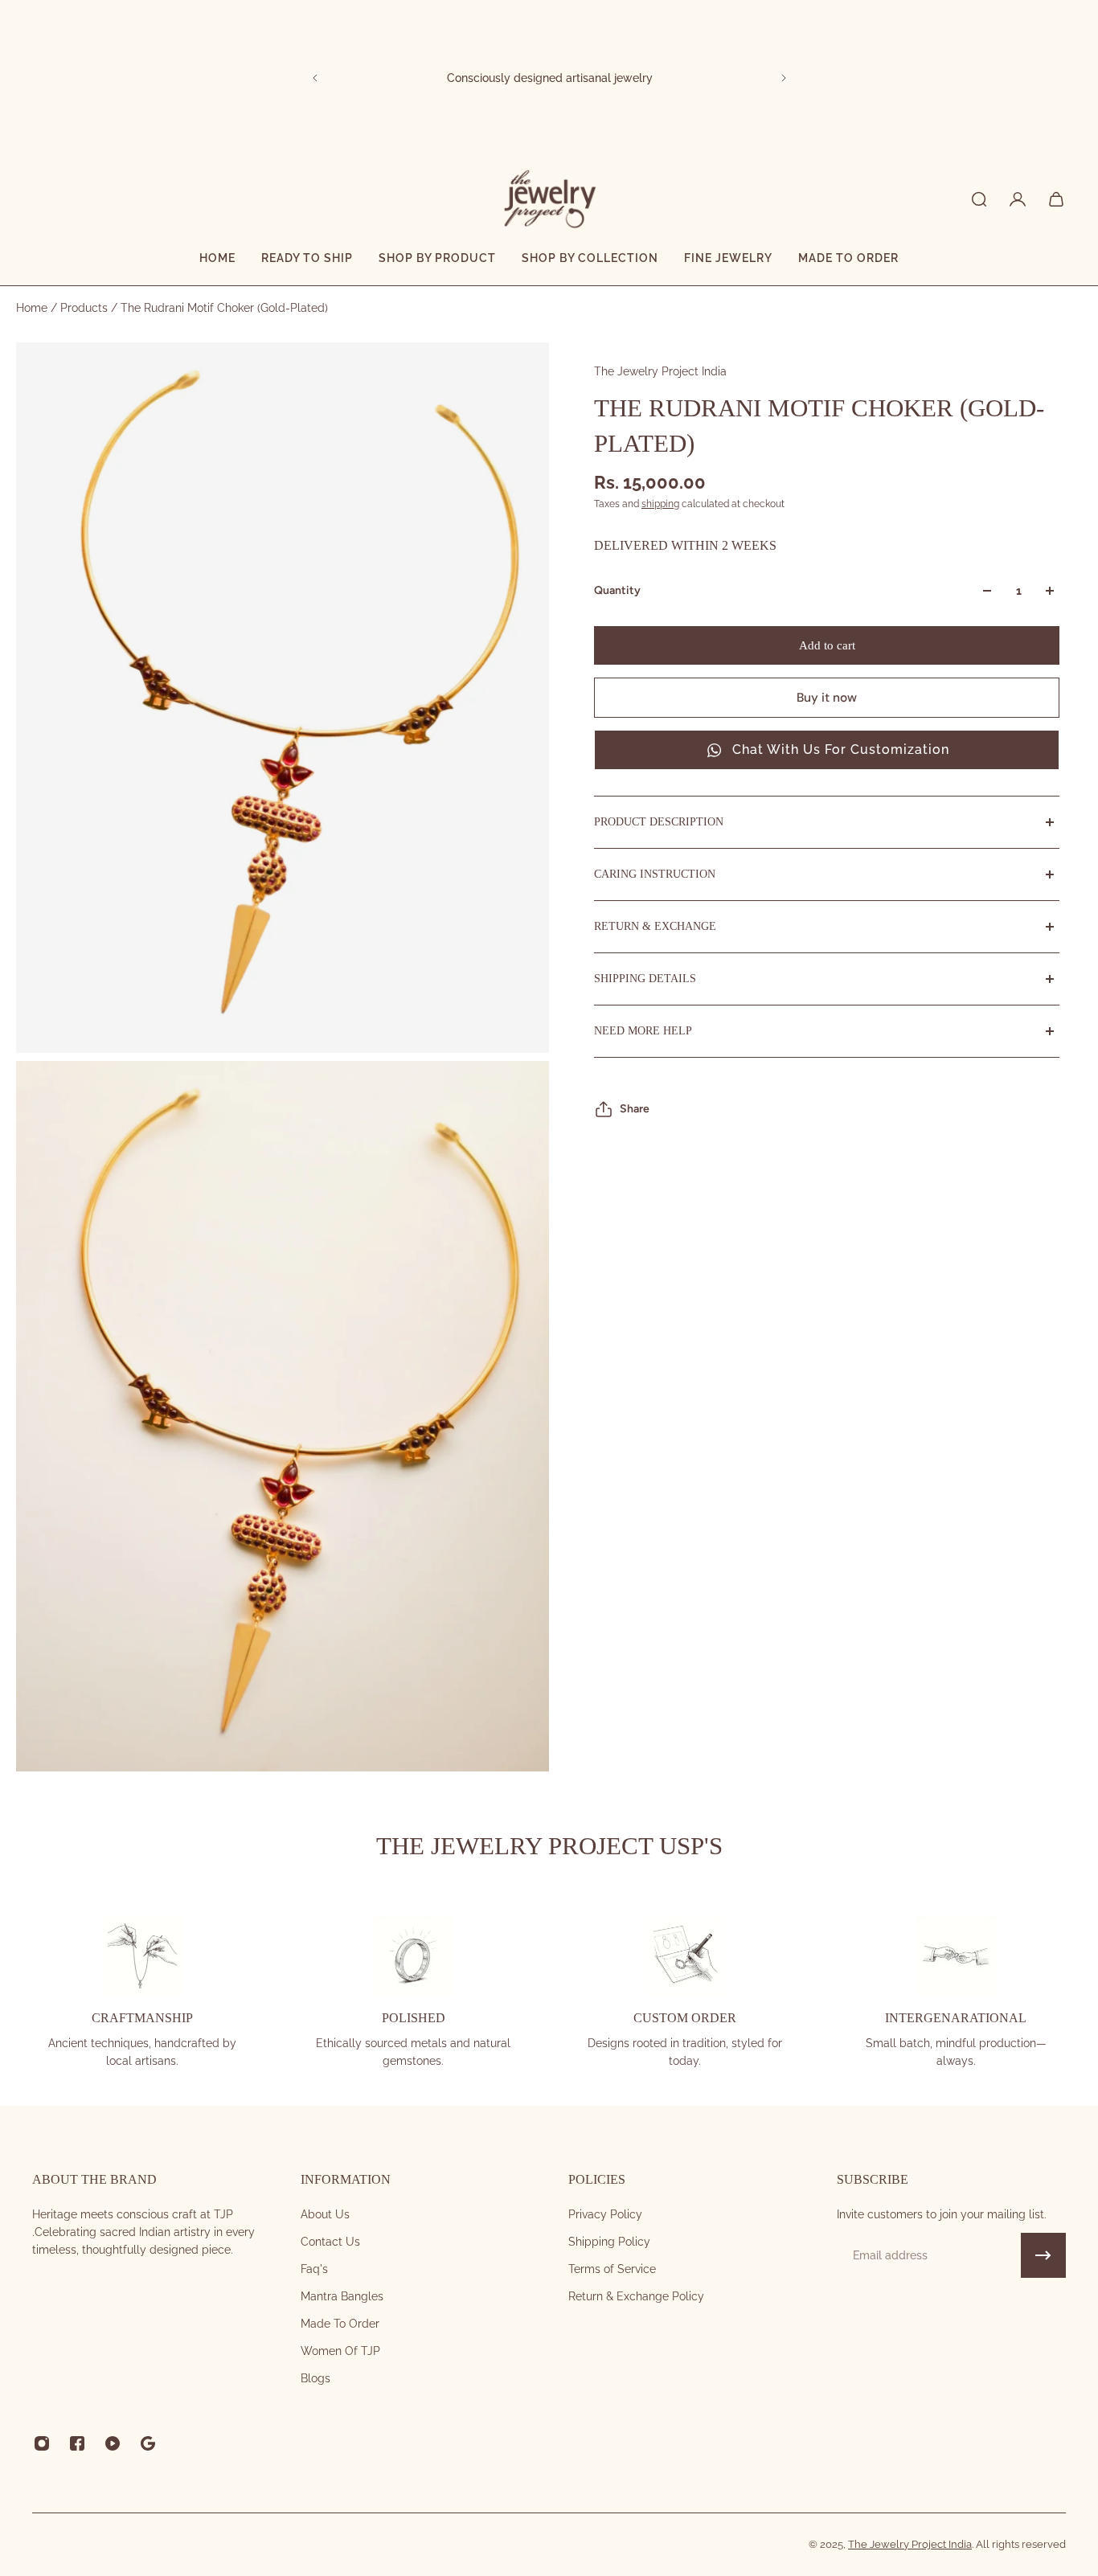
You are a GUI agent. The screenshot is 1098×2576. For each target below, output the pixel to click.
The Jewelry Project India (660, 371)
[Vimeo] (148, 2443)
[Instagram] (42, 2443)
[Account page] (1018, 199)
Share (635, 1109)
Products (86, 308)
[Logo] (549, 199)
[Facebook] (77, 2443)
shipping (660, 504)
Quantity (617, 590)
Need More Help (643, 1031)
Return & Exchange (655, 926)
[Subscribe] (1043, 2255)
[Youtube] (113, 2443)
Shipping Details (645, 979)
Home (33, 308)
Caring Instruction (655, 874)
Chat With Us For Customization (841, 749)
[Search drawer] (979, 199)
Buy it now (827, 698)
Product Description (659, 822)
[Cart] (1056, 199)
